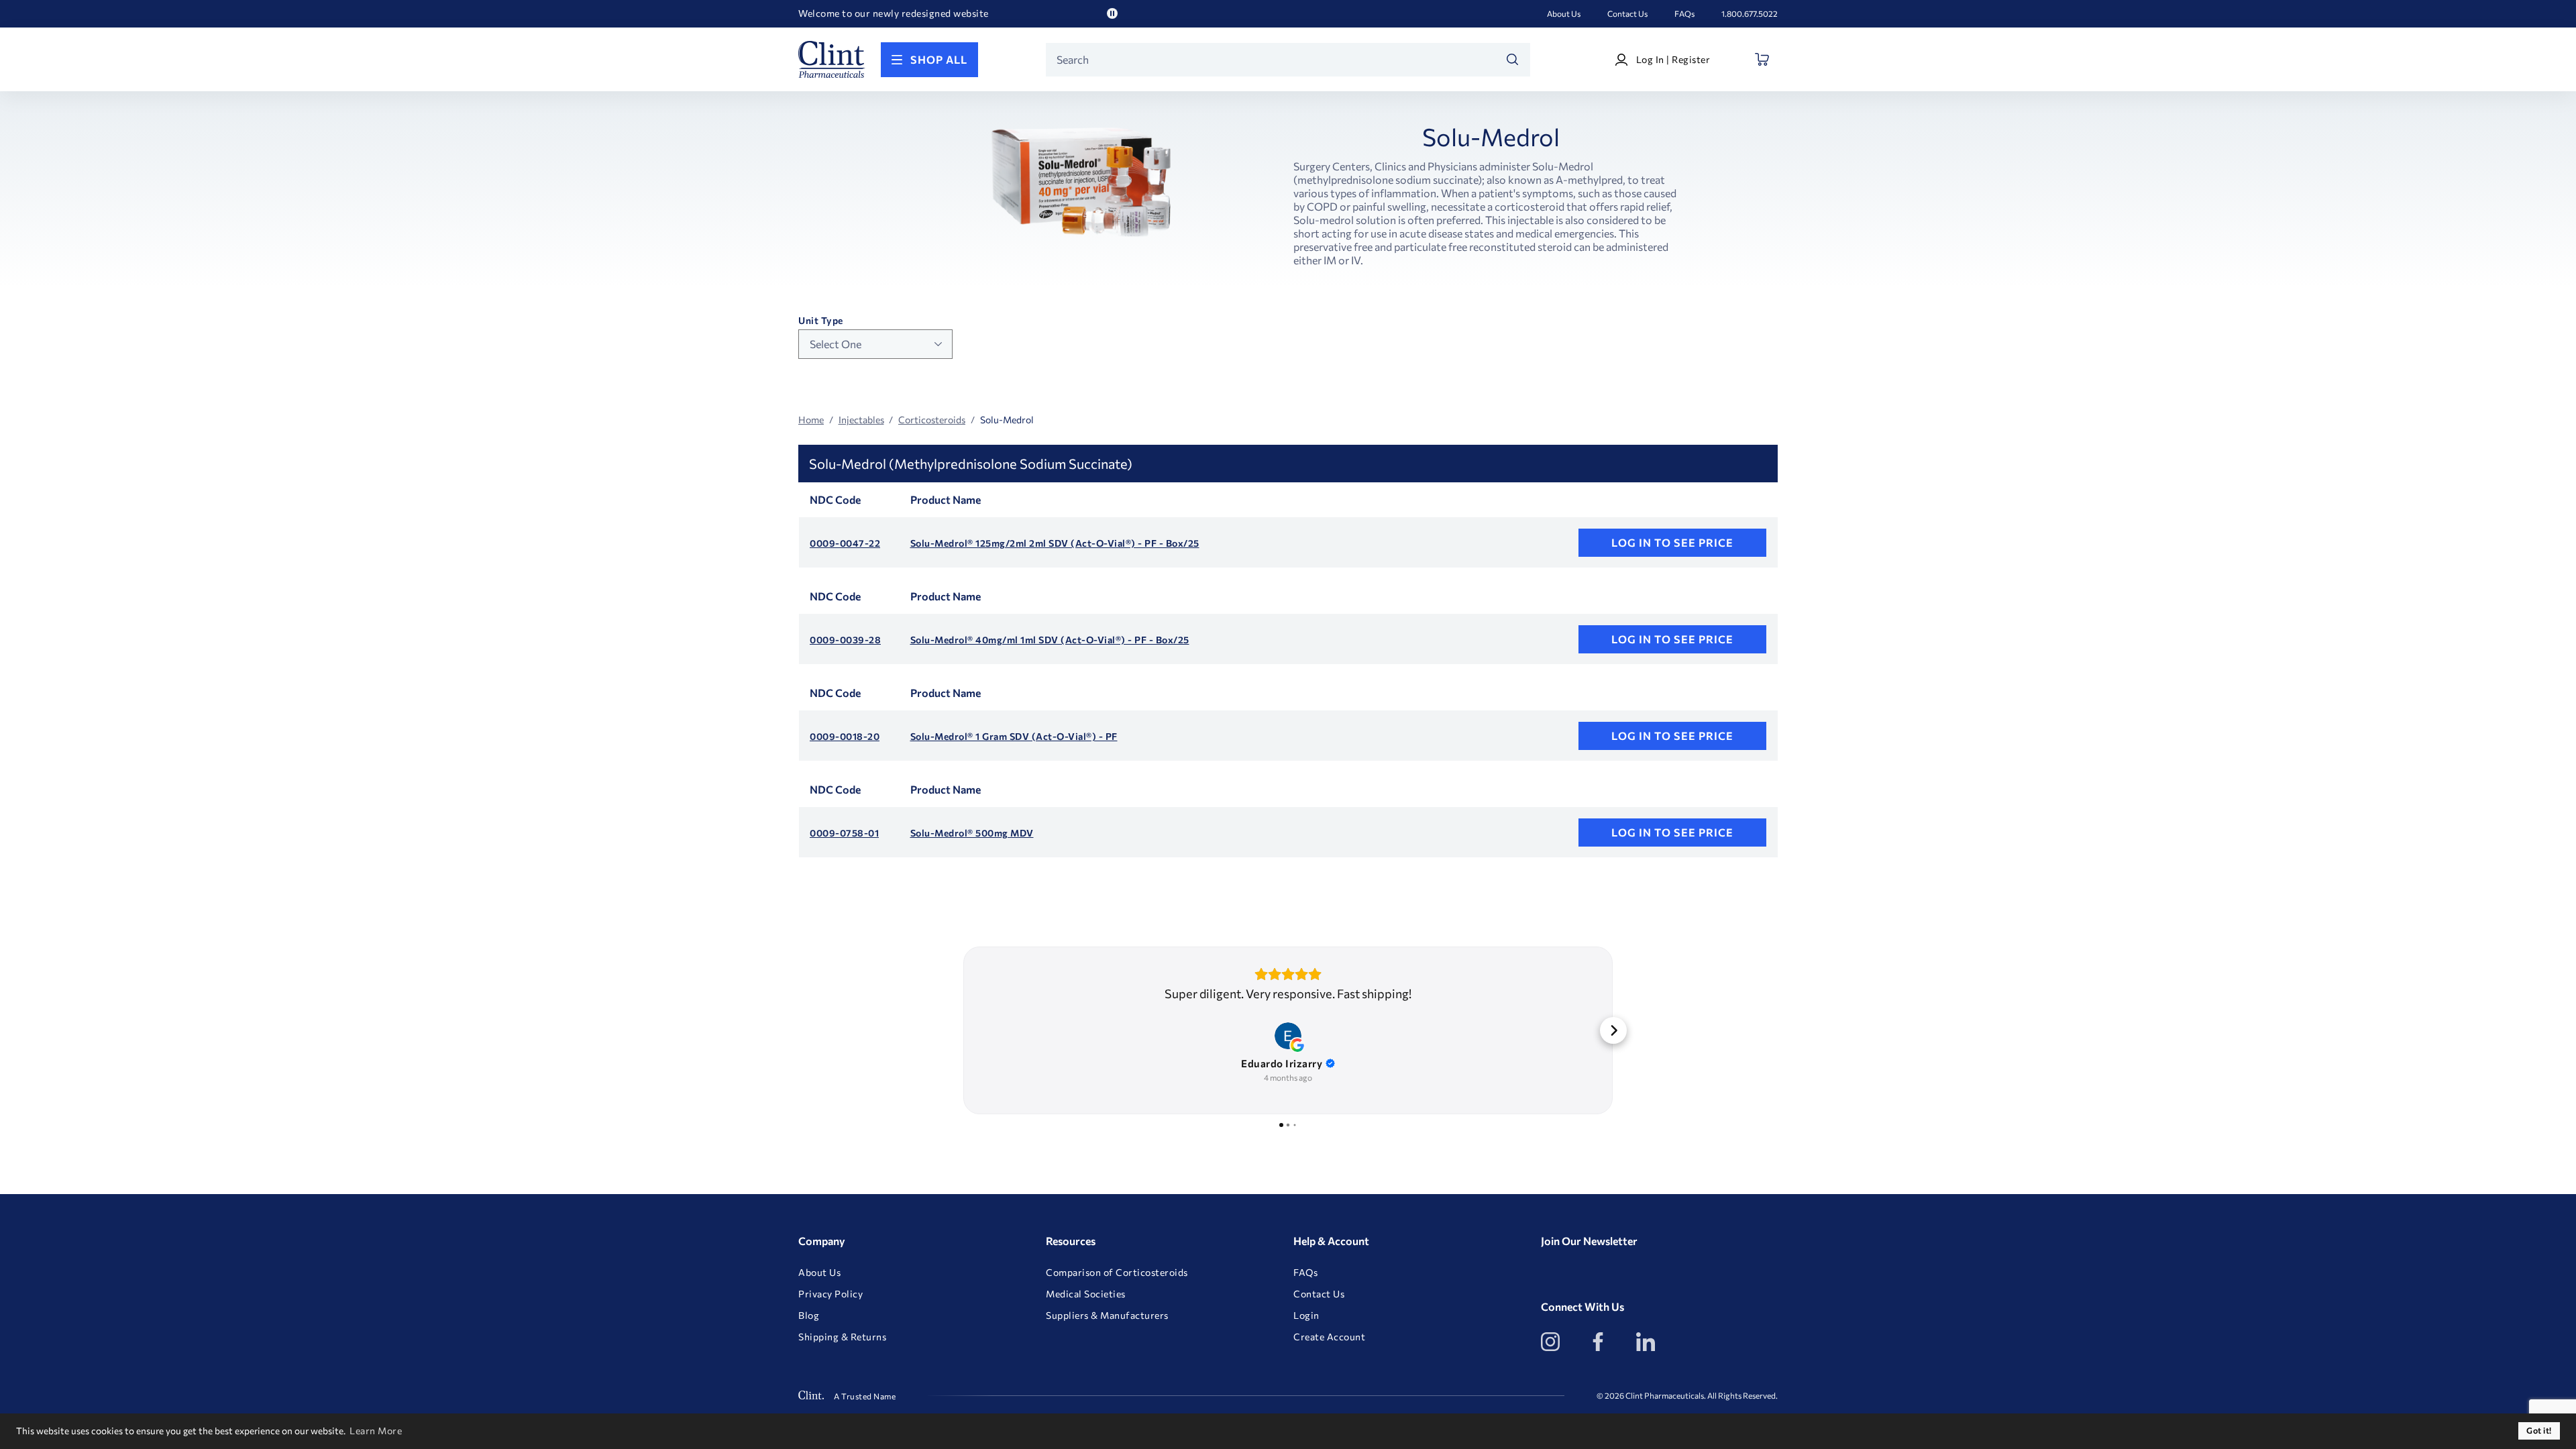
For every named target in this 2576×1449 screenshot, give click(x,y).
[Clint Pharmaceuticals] (832, 59)
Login (1306, 1316)
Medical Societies (1086, 1294)
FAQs (1684, 13)
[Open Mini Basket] (1763, 59)
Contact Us (1627, 13)
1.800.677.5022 (1750, 13)
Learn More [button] (376, 1431)
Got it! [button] (2539, 1431)
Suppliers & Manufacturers (1107, 1316)
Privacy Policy (830, 1294)
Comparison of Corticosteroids (1117, 1273)
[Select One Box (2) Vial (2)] (875, 344)
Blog (809, 1316)
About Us (1564, 13)
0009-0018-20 (845, 737)
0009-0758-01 (844, 833)
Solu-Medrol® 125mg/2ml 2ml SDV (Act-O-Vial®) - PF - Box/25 (1055, 543)
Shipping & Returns (842, 1337)
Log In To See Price (1672, 542)
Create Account (1329, 1337)
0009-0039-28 (845, 640)
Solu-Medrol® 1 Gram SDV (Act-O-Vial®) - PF (1014, 737)
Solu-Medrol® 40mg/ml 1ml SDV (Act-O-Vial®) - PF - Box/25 (1050, 640)
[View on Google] (1288, 1036)
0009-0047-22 (845, 543)
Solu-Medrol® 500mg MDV (972, 833)
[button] (963, 1030)
